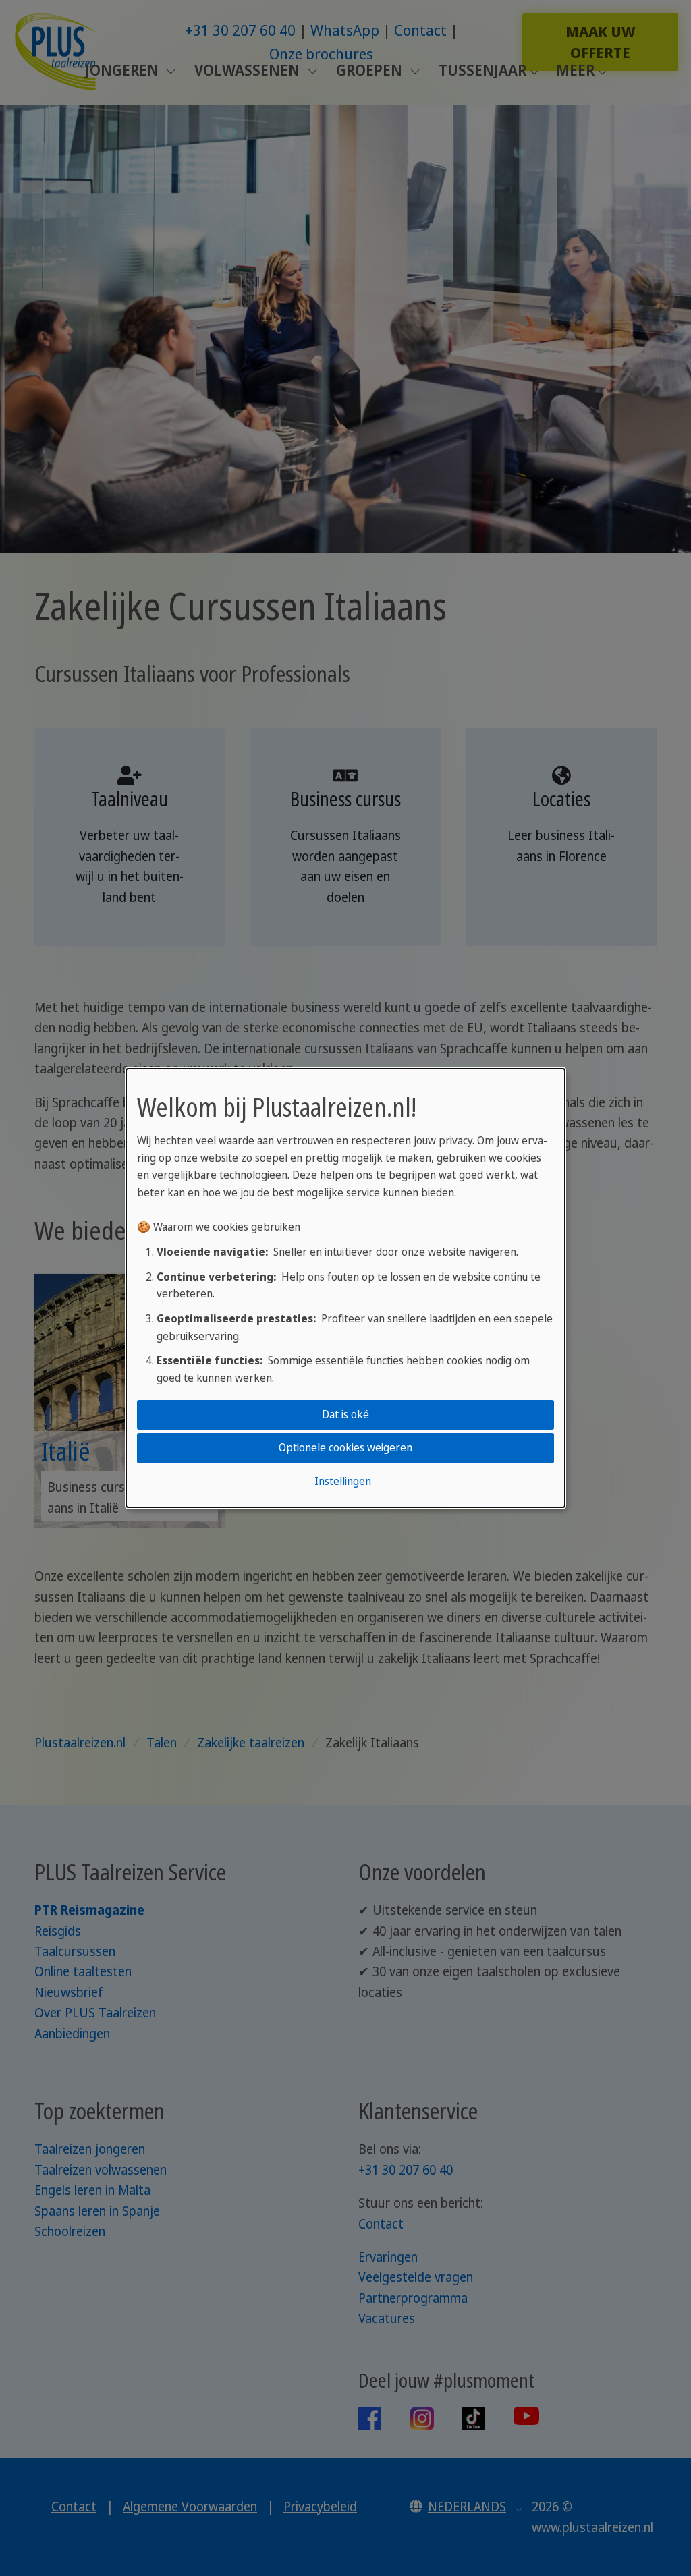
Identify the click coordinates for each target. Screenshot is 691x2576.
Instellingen (343, 1481)
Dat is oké (345, 1414)
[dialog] (345, 1288)
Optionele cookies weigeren (345, 1448)
